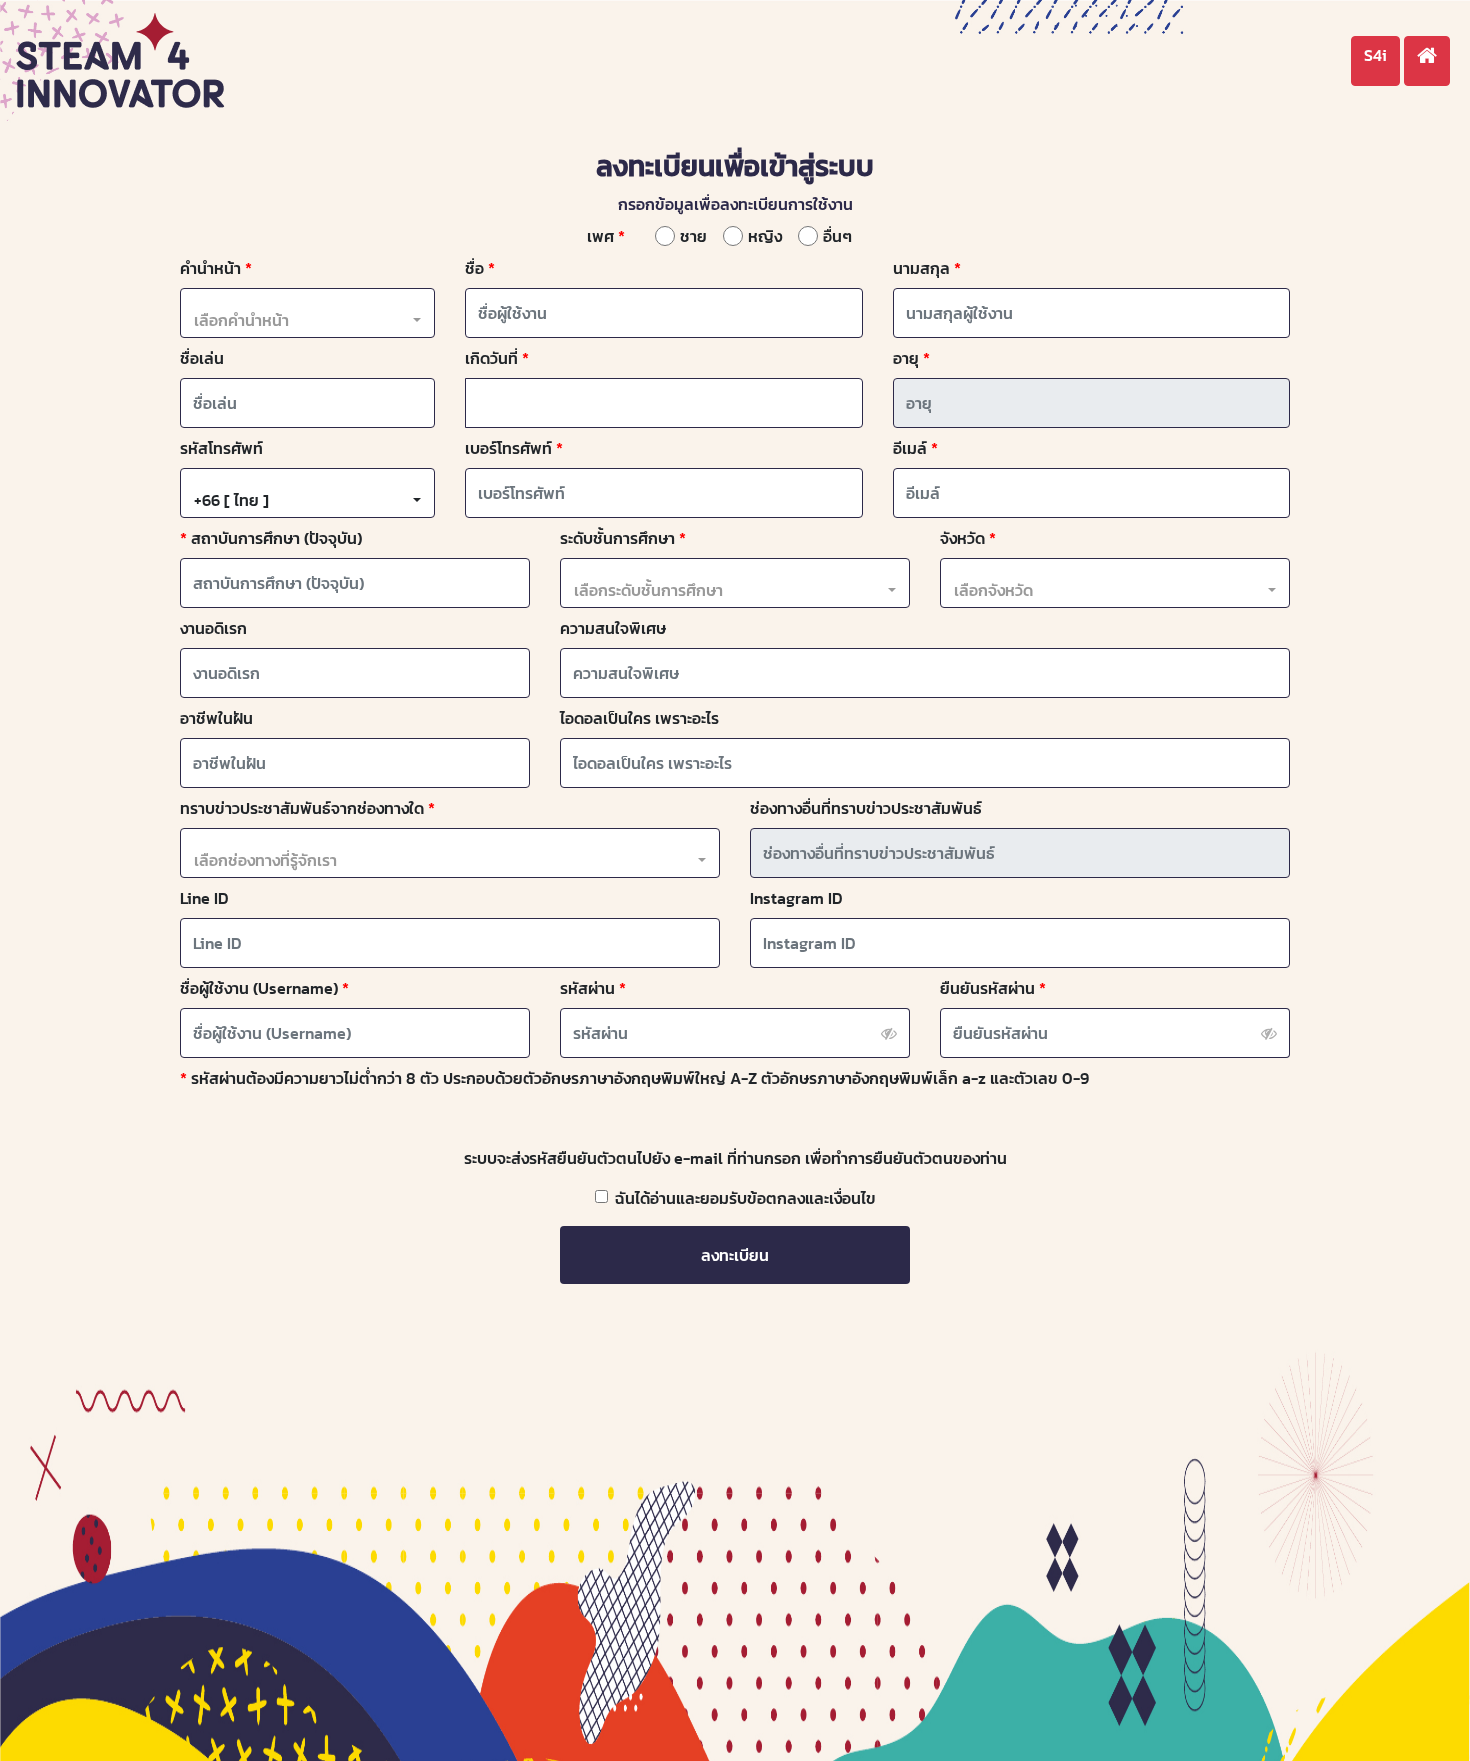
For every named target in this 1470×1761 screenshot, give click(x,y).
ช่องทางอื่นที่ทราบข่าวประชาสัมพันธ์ (866, 808)
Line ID (204, 898)
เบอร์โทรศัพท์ (508, 448)
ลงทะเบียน (735, 1255)
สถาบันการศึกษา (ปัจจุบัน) (276, 538)
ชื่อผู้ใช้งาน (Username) (259, 988)
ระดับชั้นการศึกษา (617, 538)
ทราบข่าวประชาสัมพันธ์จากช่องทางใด (302, 808)
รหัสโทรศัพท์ (221, 448)
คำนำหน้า (210, 268)
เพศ (600, 236)
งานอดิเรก (213, 628)
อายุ (906, 358)
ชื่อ (474, 268)
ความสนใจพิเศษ (613, 628)
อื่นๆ (837, 236)
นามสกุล (921, 268)
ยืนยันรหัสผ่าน (987, 988)
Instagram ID (796, 898)
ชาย (693, 236)
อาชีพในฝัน (216, 718)
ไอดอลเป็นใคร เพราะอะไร (639, 718)
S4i (1375, 55)
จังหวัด (962, 538)
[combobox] (307, 320)
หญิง (765, 236)
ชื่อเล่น (202, 358)
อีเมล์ (910, 448)
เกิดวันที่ (491, 358)
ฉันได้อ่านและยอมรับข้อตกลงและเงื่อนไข (745, 1198)
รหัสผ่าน (587, 988)
